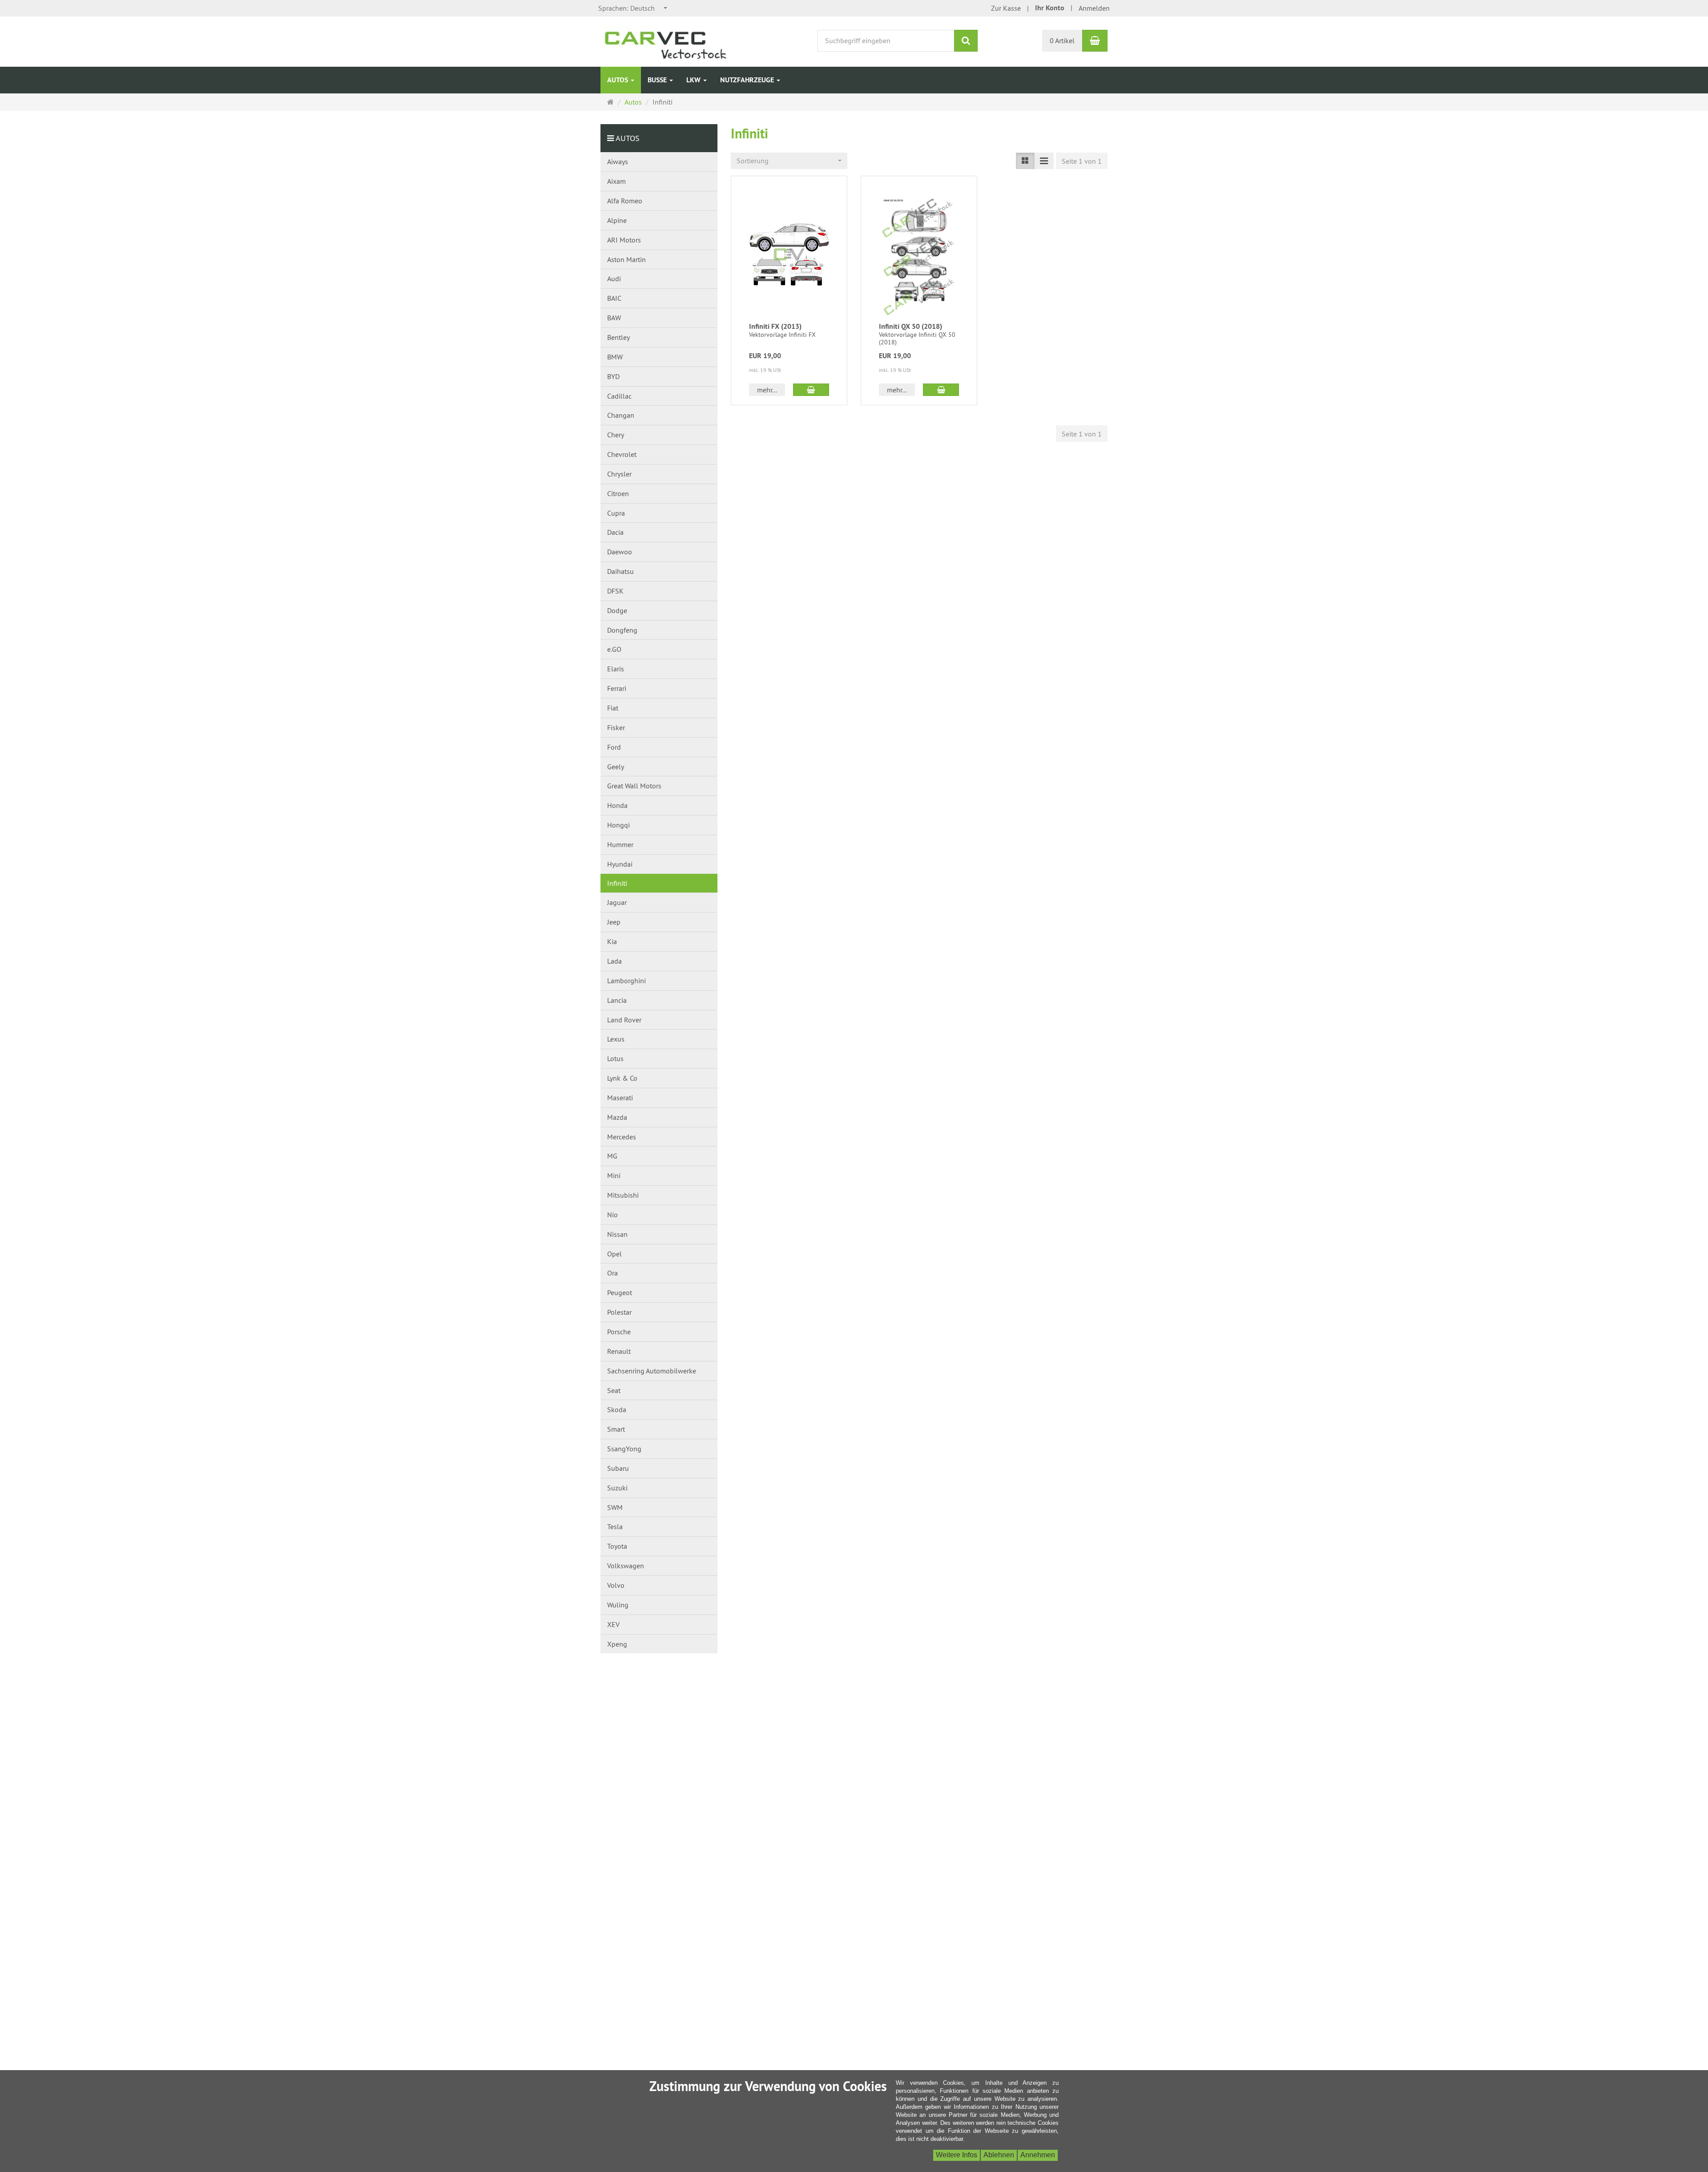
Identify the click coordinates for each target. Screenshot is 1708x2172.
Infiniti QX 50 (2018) (910, 326)
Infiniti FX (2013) (775, 326)
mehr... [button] (767, 390)
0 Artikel (1062, 40)
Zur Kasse (1006, 8)
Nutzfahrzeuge (748, 80)
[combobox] (633, 8)
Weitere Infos (957, 2155)
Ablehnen (999, 2155)
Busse (658, 80)
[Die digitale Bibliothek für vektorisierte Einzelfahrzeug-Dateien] (675, 40)
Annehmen (1038, 2155)
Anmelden (1094, 8)
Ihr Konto (1050, 8)
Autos (618, 80)
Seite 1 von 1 (1082, 161)
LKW (694, 80)
